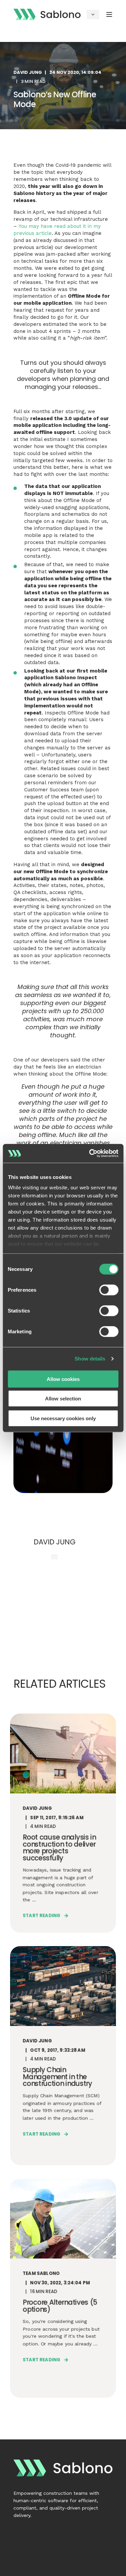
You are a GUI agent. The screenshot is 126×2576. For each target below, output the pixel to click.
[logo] (63, 2468)
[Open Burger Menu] (109, 14)
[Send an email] (54, 1557)
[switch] (109, 1290)
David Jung (28, 72)
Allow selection (63, 1399)
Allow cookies (63, 1379)
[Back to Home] (47, 14)
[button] (8, 2568)
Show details (90, 1359)
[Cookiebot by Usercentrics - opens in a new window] (90, 1153)
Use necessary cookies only (63, 1418)
